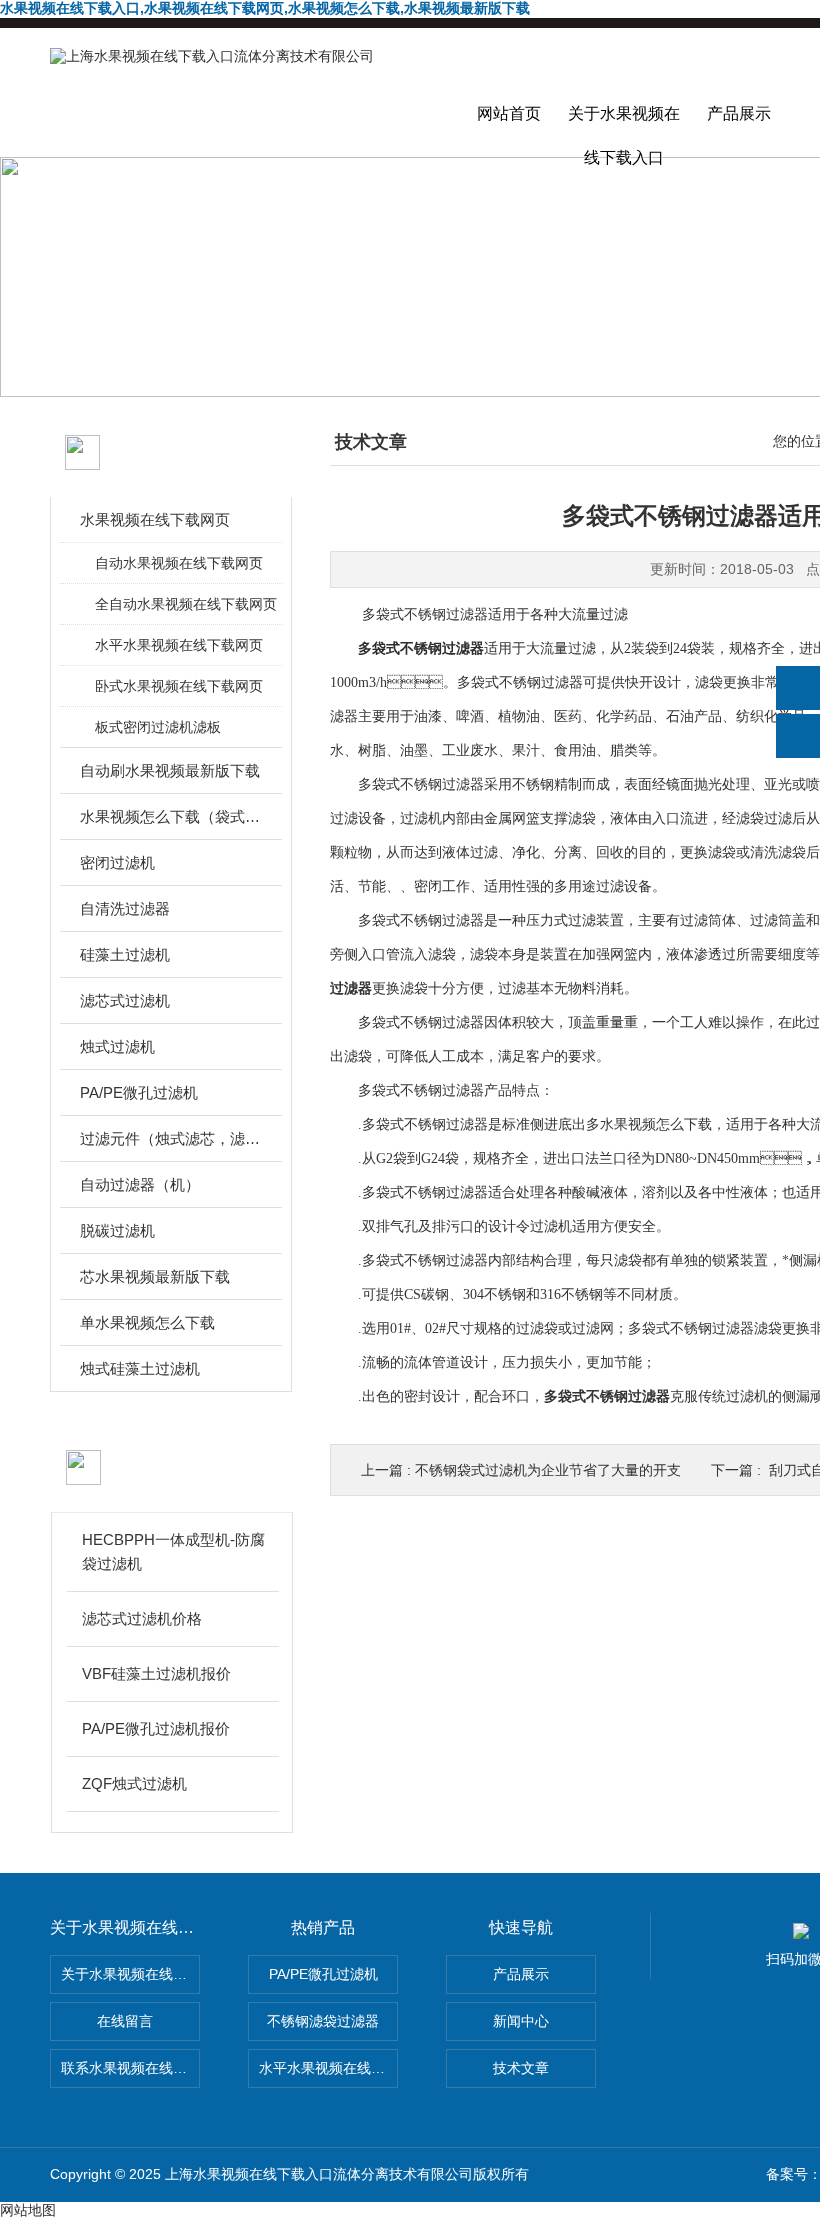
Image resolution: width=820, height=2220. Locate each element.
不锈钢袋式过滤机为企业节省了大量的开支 (548, 1470)
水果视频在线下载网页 (155, 519)
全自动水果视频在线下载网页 (186, 604)
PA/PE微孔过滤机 (139, 1092)
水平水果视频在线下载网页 (179, 645)
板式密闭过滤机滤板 (158, 727)
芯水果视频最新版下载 (155, 1276)
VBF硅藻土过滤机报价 (156, 1673)
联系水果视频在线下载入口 (130, 2068)
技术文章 (521, 2068)
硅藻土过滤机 (125, 954)
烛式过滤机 (117, 1046)
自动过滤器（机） (140, 1184)
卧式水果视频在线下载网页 (179, 686)
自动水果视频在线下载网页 (179, 563)
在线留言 (125, 2021)
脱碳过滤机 (117, 1230)
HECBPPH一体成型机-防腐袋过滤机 (173, 1551)
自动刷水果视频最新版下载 (170, 770)
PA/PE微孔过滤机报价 (156, 1728)
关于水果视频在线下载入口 (624, 131)
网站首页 (509, 113)
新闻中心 (521, 2021)
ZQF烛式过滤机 (134, 1783)
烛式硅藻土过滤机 (140, 1368)
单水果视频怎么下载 (147, 1322)
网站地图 (28, 2210)
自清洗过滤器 (125, 908)
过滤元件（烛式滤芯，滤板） (172, 1138)
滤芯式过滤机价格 (142, 1618)
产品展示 (739, 113)
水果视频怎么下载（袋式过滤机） (172, 816)
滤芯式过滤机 (125, 1000)
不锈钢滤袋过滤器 (323, 2021)
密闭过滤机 (117, 862)
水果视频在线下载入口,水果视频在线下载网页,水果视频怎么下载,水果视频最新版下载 (265, 8)
